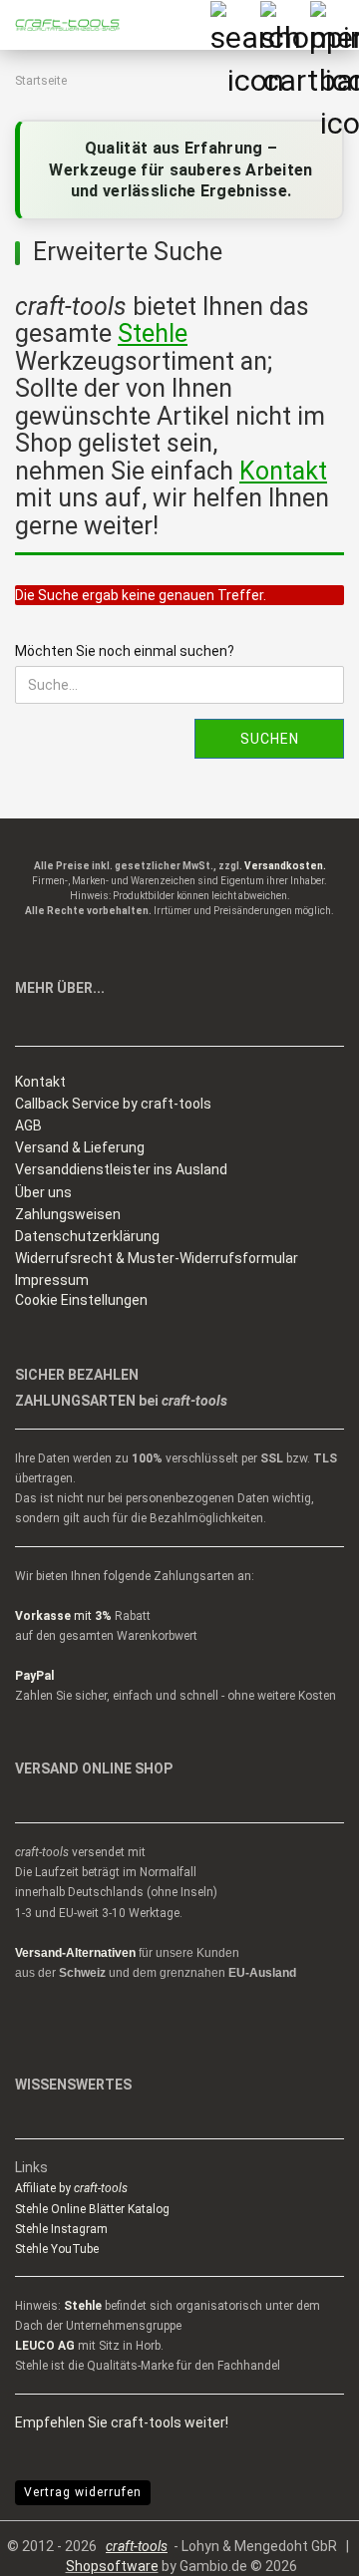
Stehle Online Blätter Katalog (92, 2209)
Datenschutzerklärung (87, 1236)
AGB (28, 1126)
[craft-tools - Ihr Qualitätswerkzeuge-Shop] (60, 25)
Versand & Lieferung (80, 1147)
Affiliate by (71, 2188)
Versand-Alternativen (75, 1953)
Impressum (52, 1280)
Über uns (43, 1192)
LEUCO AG (45, 2346)
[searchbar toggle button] (234, 25)
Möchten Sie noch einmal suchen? (125, 651)
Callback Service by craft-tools (113, 1104)
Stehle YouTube (57, 2249)
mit (63, 1616)
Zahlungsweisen (68, 1214)
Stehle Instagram (61, 2229)
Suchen (270, 739)
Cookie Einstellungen (81, 1300)
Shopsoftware (112, 2566)
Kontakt (40, 1082)
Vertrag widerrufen (83, 2492)
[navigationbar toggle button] (334, 25)
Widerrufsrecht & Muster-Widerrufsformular (157, 1258)
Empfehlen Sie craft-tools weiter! (122, 2422)
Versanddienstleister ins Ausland (121, 1169)
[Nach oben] (304, 2546)
